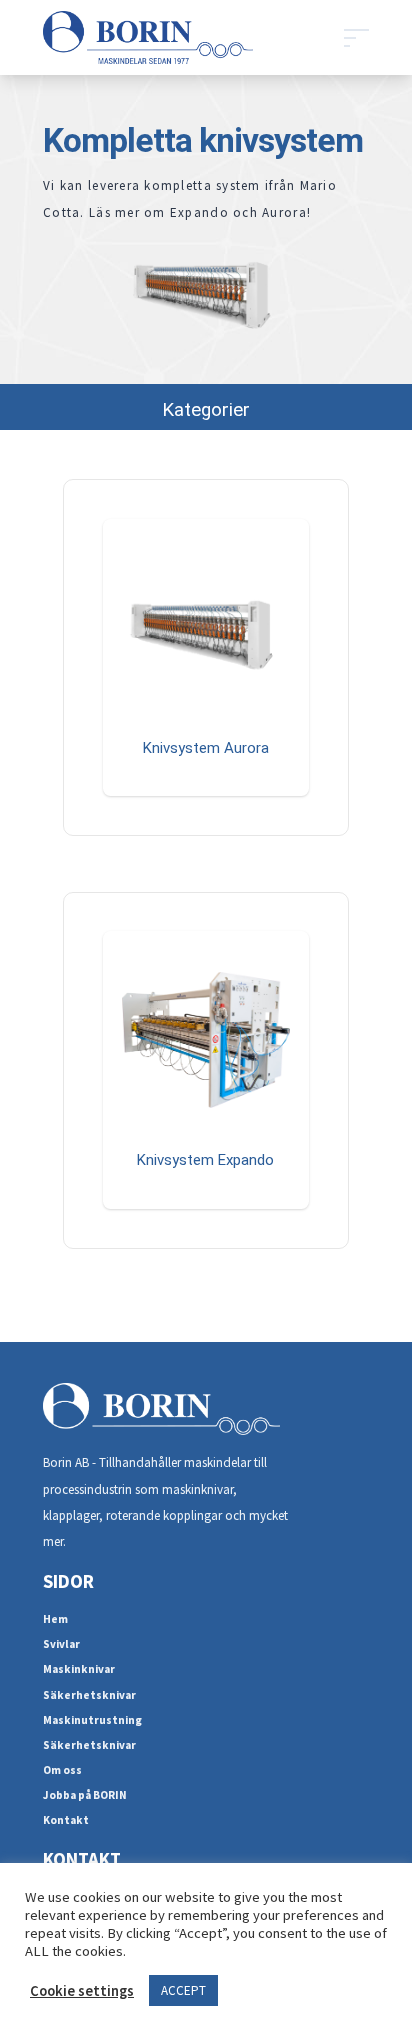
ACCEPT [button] (183, 1990)
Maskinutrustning (92, 1720)
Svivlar (61, 1644)
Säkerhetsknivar (89, 1695)
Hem (55, 1619)
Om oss (62, 1770)
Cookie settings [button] (82, 1991)
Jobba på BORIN (85, 1795)
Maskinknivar (79, 1669)
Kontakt (66, 1820)
